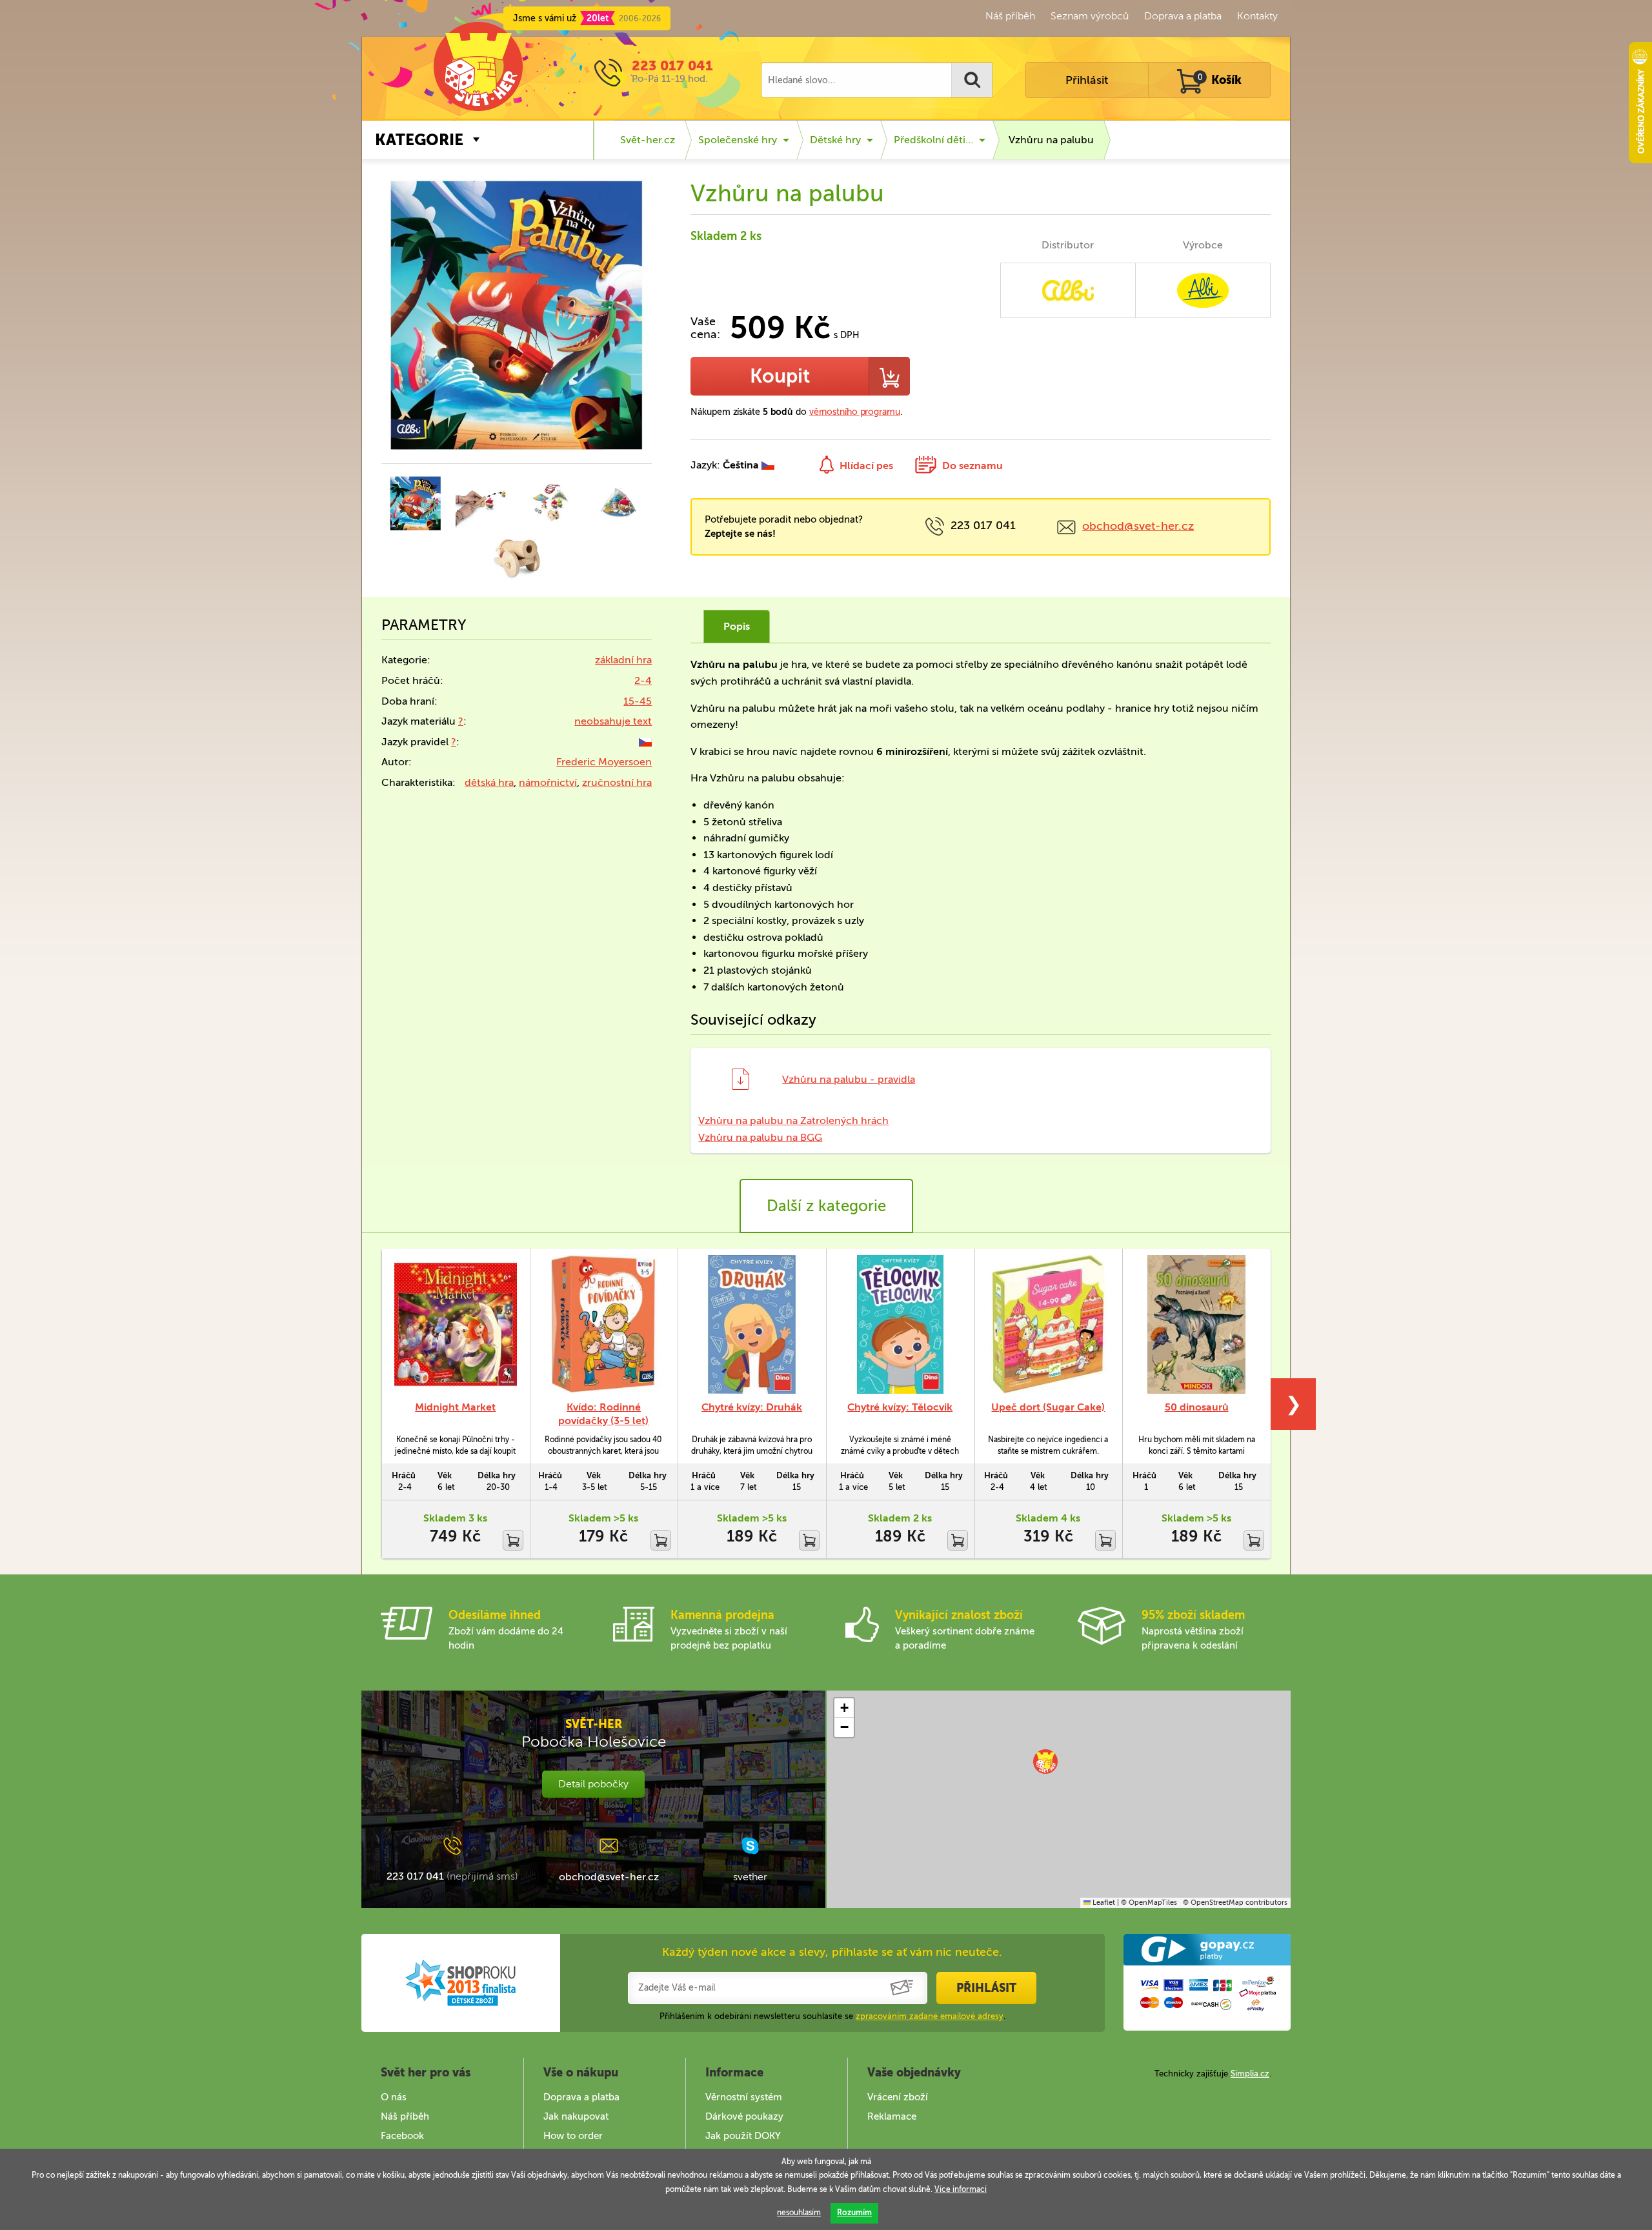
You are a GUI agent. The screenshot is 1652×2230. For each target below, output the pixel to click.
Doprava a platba (1183, 16)
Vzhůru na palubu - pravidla (849, 1079)
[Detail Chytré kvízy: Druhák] (752, 1324)
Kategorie (419, 140)
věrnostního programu (855, 412)
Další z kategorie (826, 1206)
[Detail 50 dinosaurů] (1196, 1324)
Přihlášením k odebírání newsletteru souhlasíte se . (832, 2016)
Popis (737, 626)
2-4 (643, 680)
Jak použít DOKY (743, 2136)
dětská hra (489, 782)
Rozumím (854, 2213)
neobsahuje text (613, 721)
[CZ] (645, 742)
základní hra (623, 660)
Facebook (402, 2136)
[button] (1045, 1762)
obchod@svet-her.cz (1138, 526)
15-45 (638, 701)
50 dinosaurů (1197, 1407)
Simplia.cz (1250, 2074)
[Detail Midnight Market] (456, 1324)
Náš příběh (1010, 16)
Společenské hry (738, 140)
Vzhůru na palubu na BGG (760, 1137)
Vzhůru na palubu (1051, 140)
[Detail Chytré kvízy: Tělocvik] (900, 1324)
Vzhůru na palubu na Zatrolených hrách (793, 1120)
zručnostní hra (617, 782)
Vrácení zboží (898, 2097)
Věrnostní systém (744, 2097)
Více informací (961, 2189)
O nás (394, 2097)
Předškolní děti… (933, 140)
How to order (573, 2136)
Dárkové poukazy (744, 2116)
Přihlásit (1087, 80)
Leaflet (1103, 1903)
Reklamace (892, 2116)
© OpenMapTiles (1149, 1903)
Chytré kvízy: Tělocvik (900, 1407)
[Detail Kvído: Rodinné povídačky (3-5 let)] (604, 1324)
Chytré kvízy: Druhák (752, 1407)
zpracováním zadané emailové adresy (930, 2016)
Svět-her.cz (648, 140)
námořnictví (548, 782)
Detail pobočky (593, 1784)
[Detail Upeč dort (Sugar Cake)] (1049, 1324)
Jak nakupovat (576, 2116)
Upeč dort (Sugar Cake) (1048, 1407)
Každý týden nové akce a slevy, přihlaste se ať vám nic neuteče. (832, 1952)
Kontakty (1257, 16)
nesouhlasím (799, 2213)
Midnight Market (455, 1407)
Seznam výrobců (1090, 16)
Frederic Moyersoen (604, 762)
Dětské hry (835, 140)
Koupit (780, 376)
